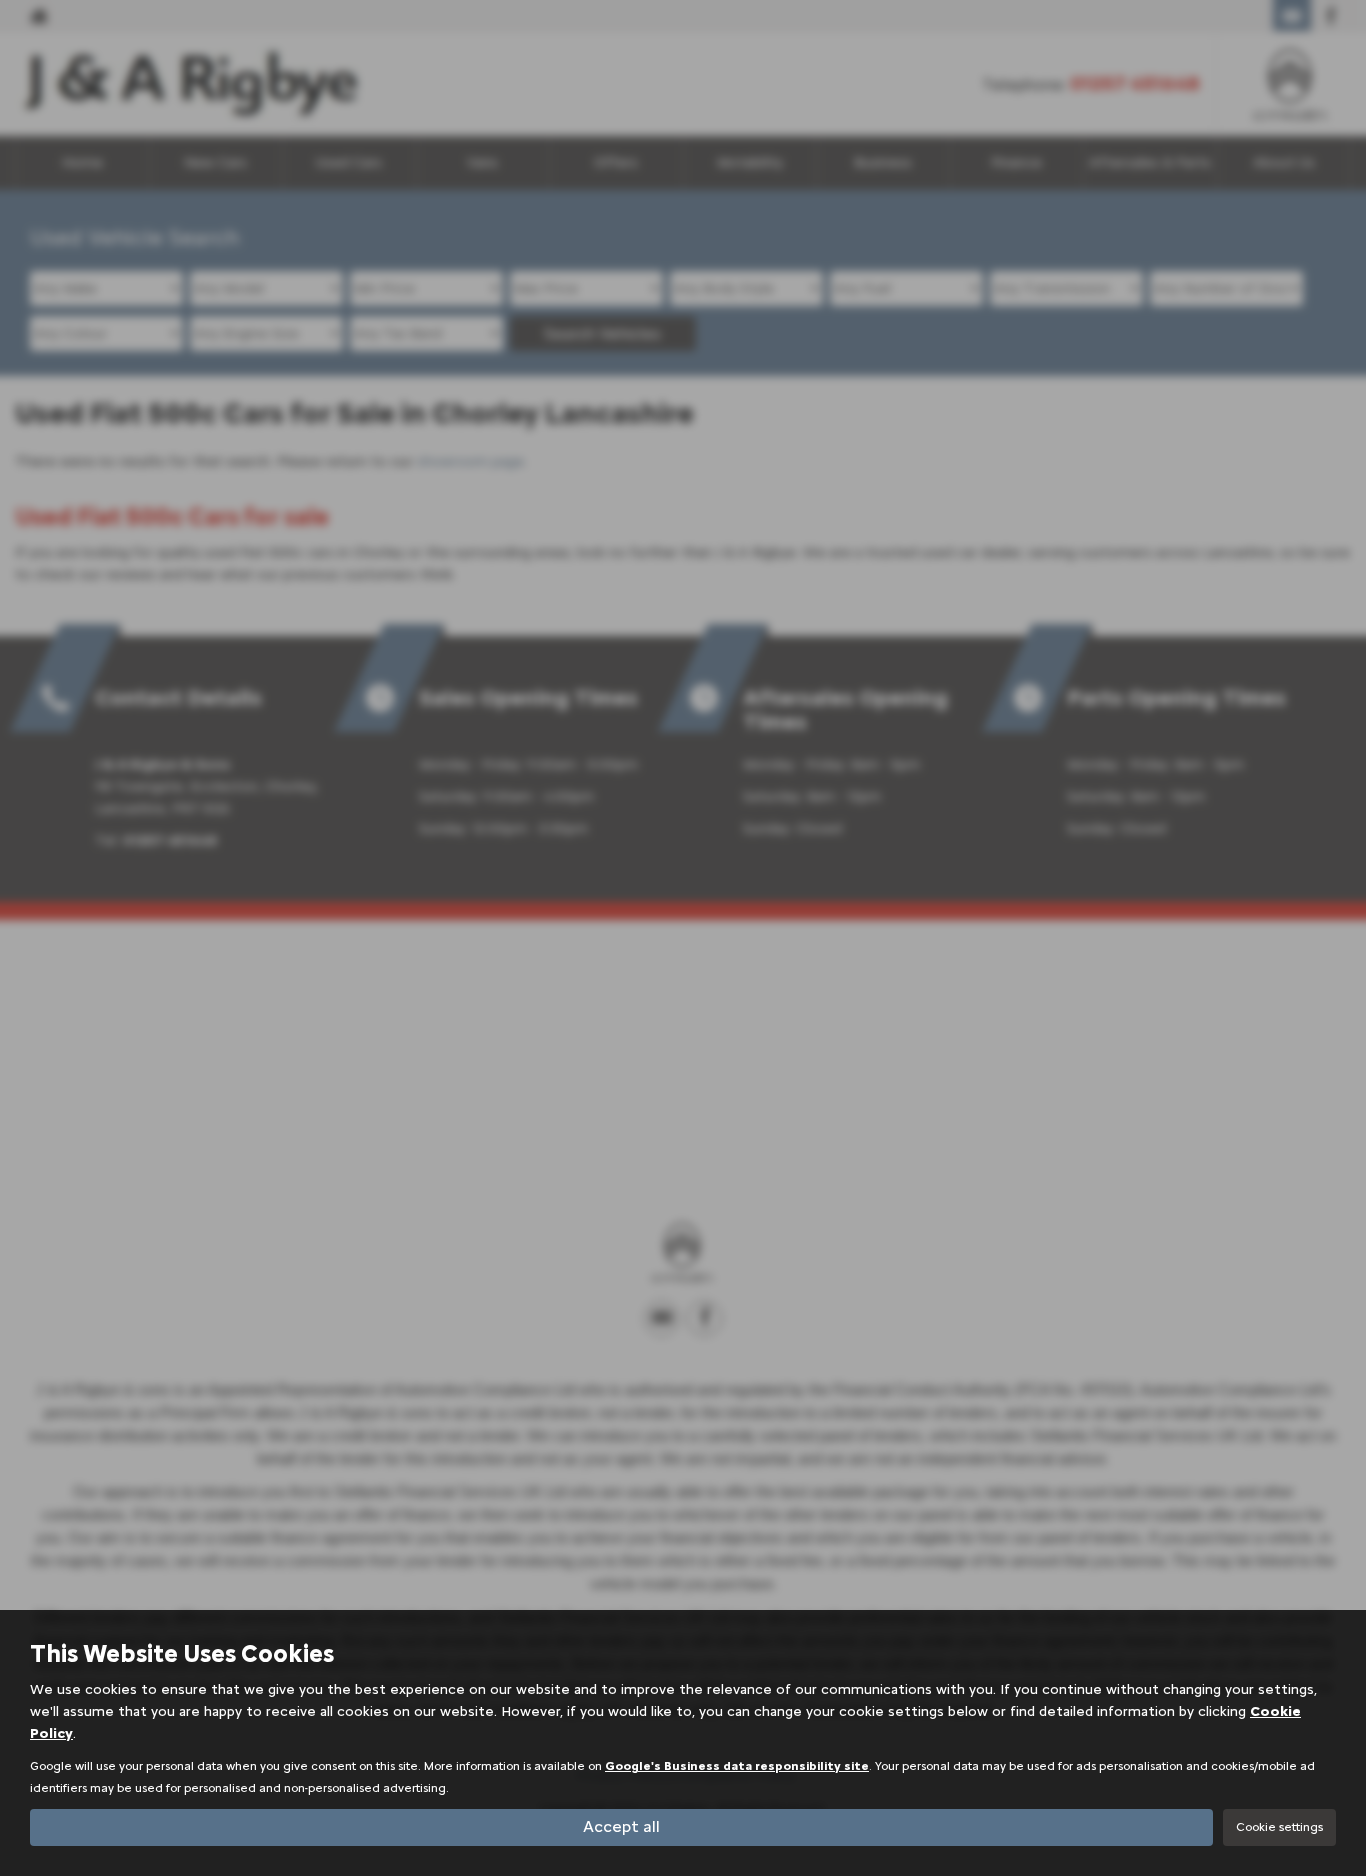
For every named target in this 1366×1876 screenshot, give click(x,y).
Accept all (621, 1826)
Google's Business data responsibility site (737, 1766)
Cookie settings (1279, 1827)
